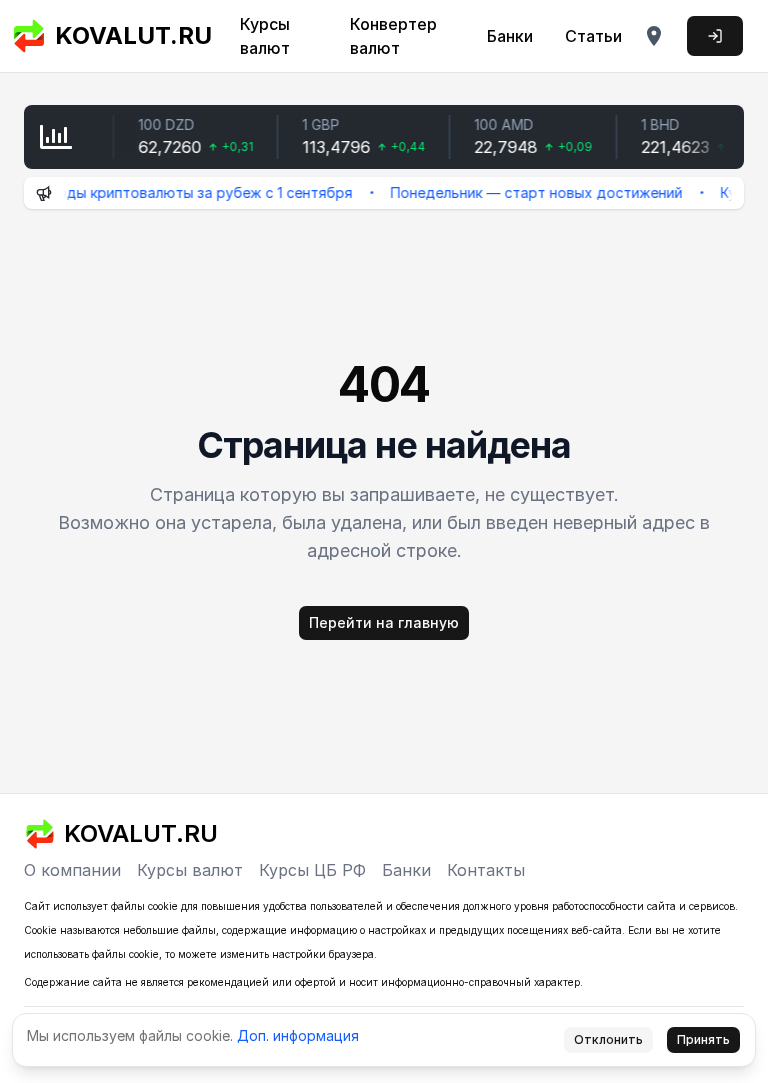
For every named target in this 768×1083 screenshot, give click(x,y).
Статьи (593, 36)
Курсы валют (265, 36)
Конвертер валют (393, 36)
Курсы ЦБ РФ (312, 870)
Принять (703, 1039)
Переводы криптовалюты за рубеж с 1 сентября (173, 192)
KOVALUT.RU (127, 35)
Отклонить (608, 1039)
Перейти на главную (384, 622)
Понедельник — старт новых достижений (526, 192)
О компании (72, 870)
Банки (510, 36)
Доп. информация (298, 1035)
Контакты (486, 870)
